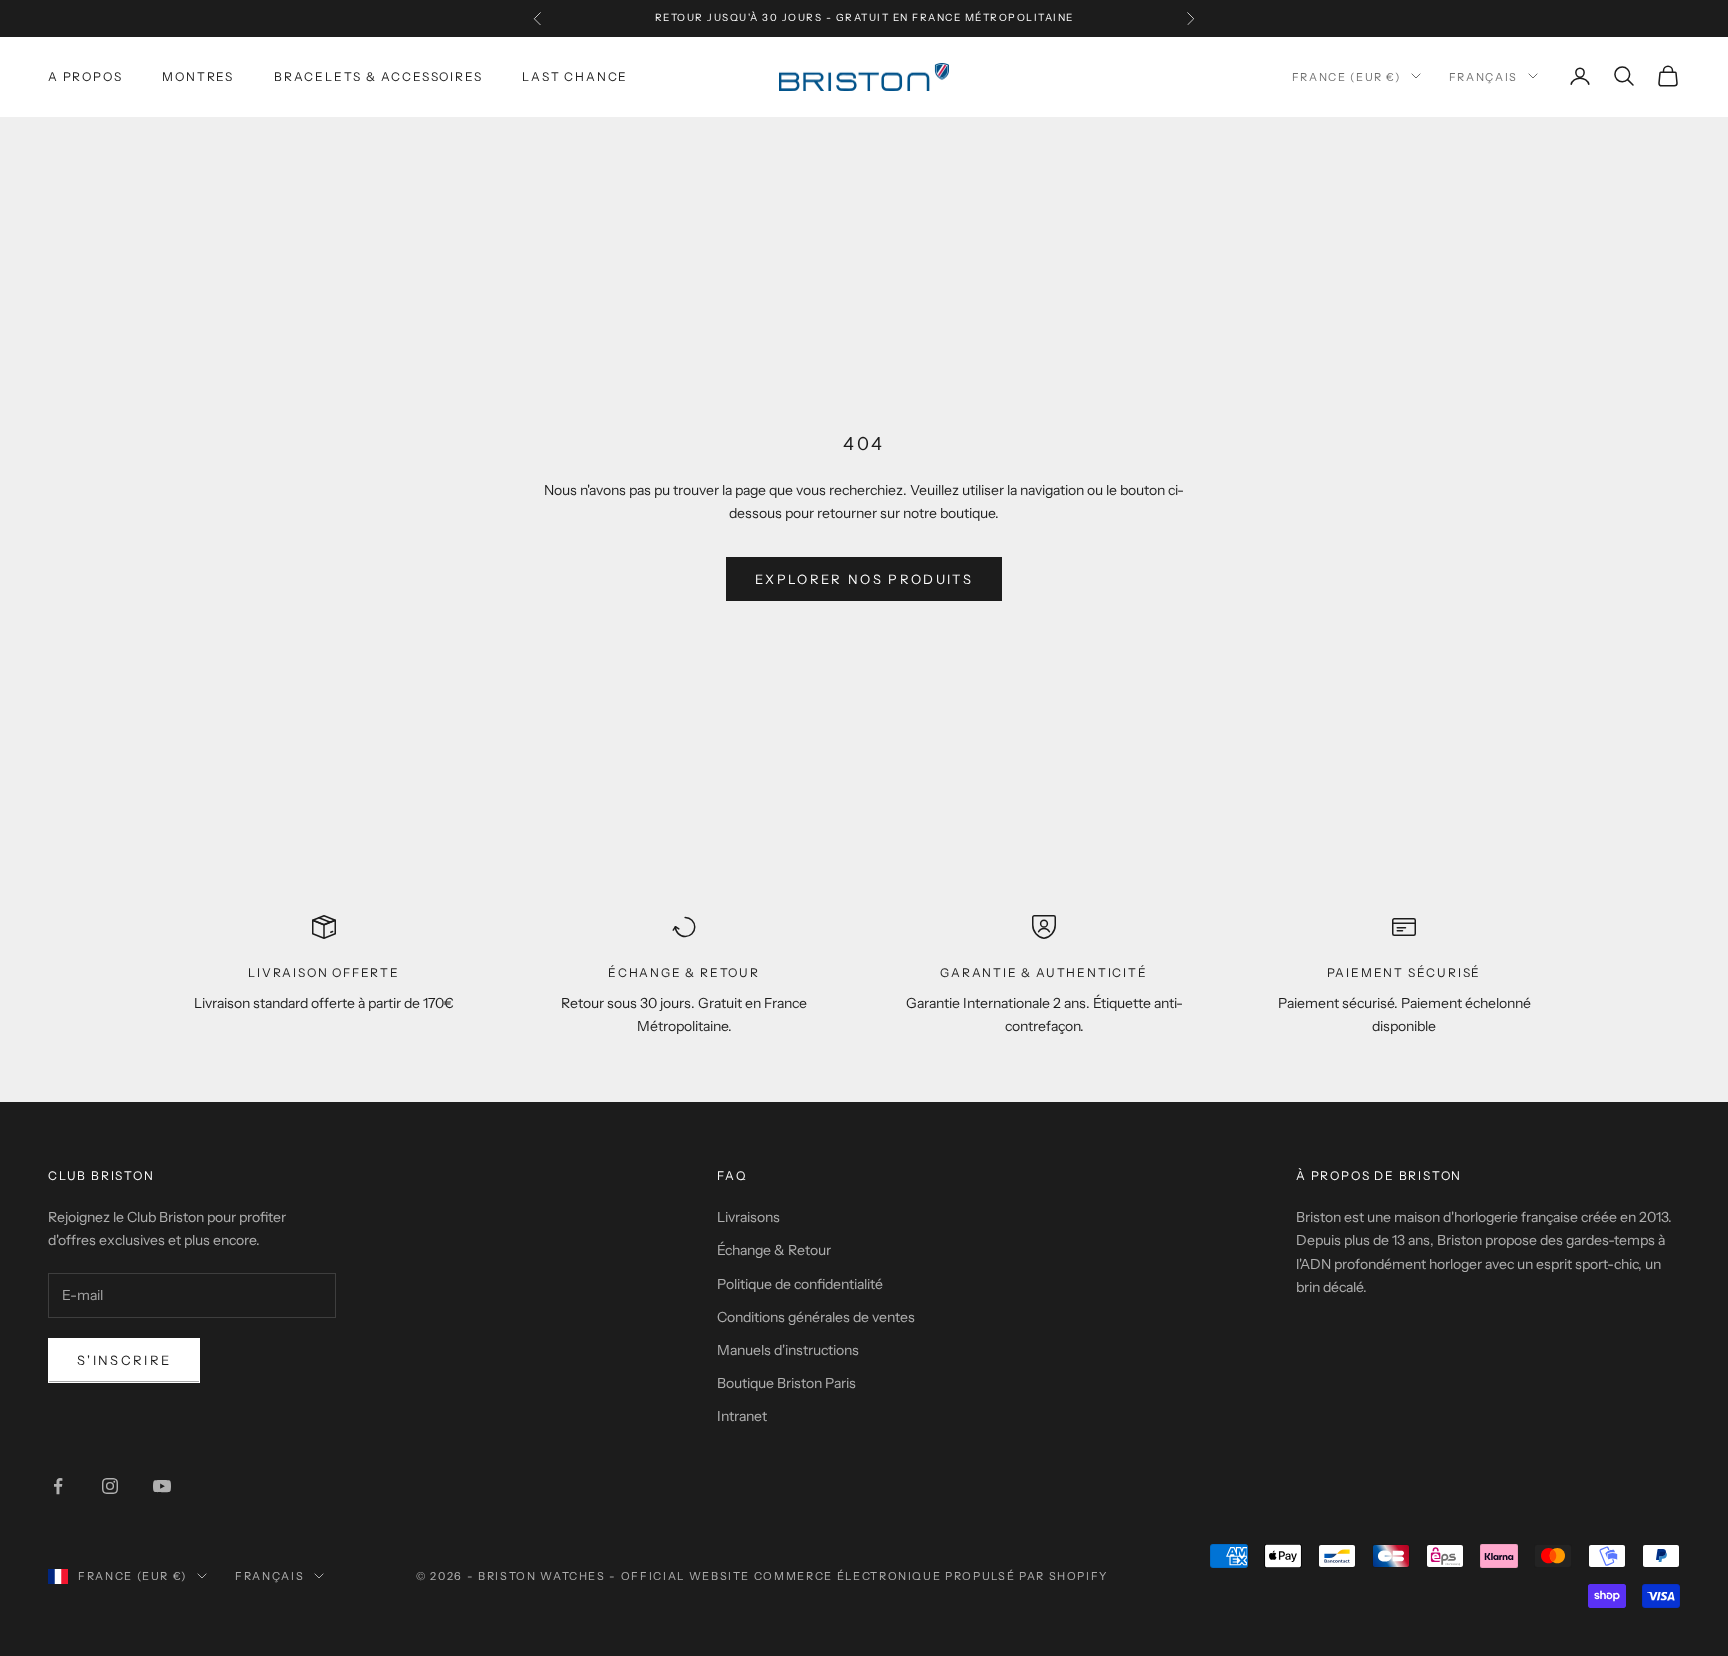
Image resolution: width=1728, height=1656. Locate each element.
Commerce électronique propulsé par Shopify (931, 1576)
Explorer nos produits (864, 579)
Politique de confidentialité (800, 1284)
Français (1483, 76)
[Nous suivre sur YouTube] (162, 1486)
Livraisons (748, 1217)
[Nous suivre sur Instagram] (110, 1486)
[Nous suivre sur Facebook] (58, 1486)
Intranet (742, 1416)
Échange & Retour (774, 1250)
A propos (85, 75)
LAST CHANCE (575, 75)
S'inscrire (124, 1360)
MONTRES (198, 75)
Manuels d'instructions (788, 1350)
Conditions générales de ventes (816, 1317)
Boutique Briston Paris (786, 1383)
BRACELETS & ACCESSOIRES (378, 75)
